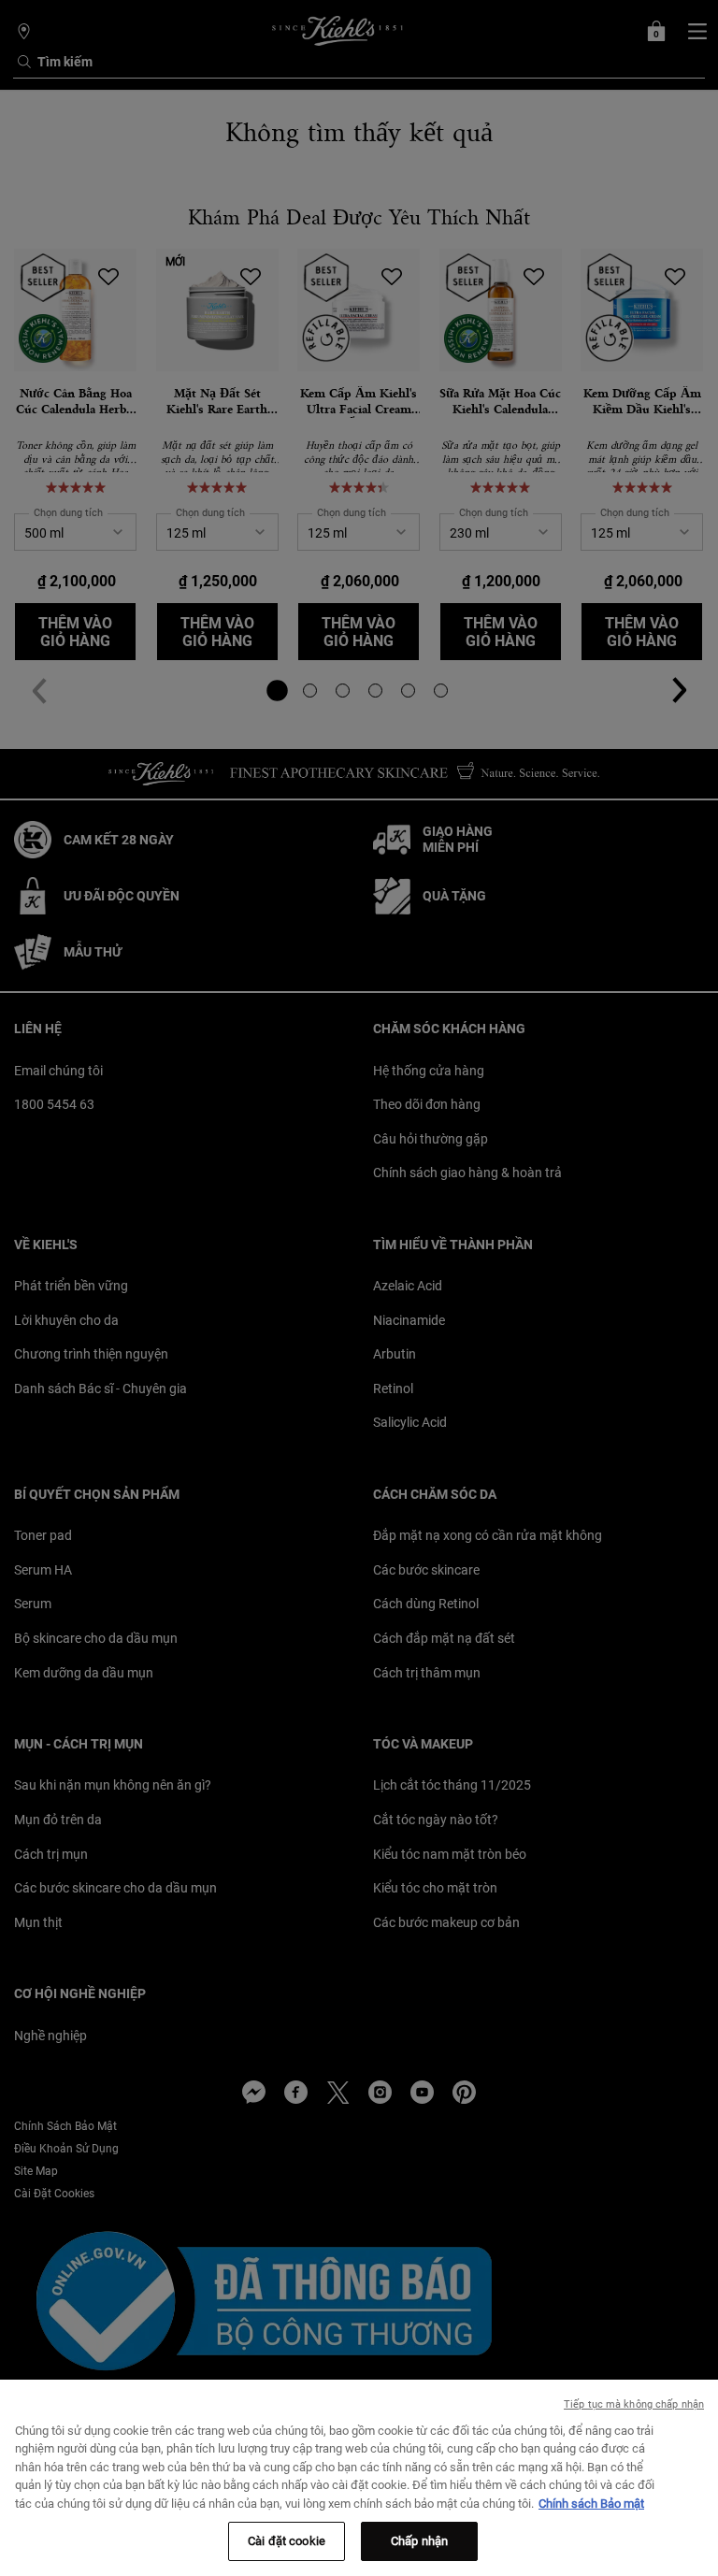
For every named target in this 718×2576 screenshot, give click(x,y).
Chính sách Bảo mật (591, 2504)
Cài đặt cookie (287, 2541)
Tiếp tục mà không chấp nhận (634, 2404)
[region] (359, 2478)
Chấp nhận (419, 2541)
